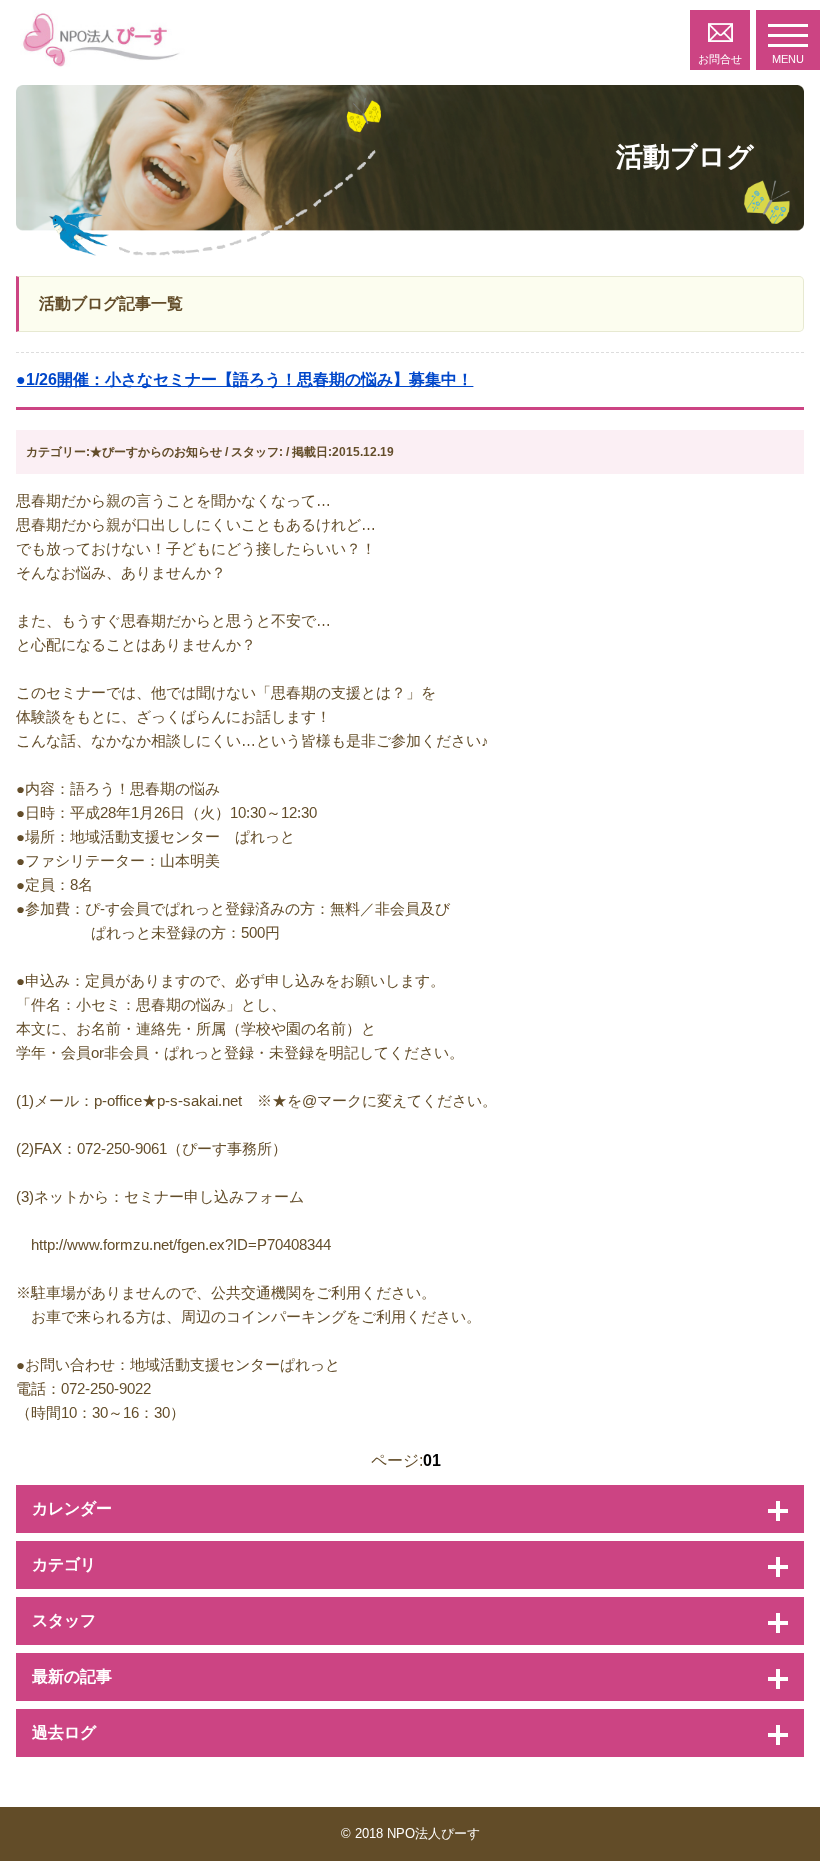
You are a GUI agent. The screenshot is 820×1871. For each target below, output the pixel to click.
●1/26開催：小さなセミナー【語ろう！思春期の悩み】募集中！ (244, 379)
